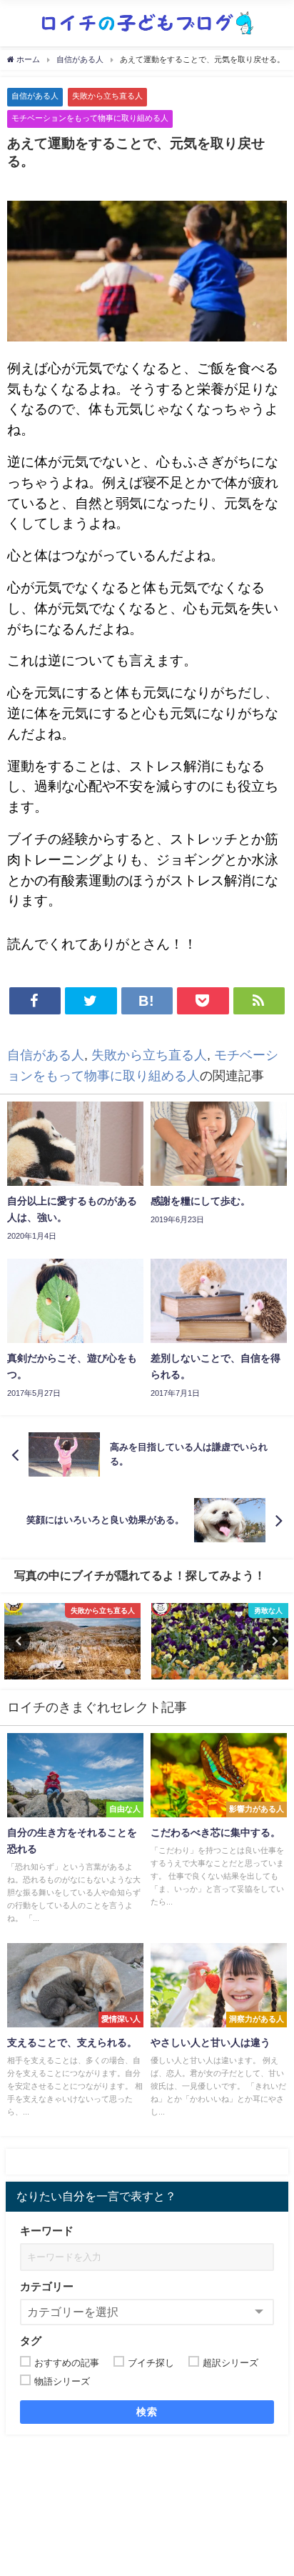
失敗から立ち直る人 (107, 96)
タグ (31, 2341)
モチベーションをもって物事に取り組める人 (90, 118)
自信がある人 (35, 96)
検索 (147, 2412)
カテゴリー (47, 2286)
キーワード (47, 2231)
